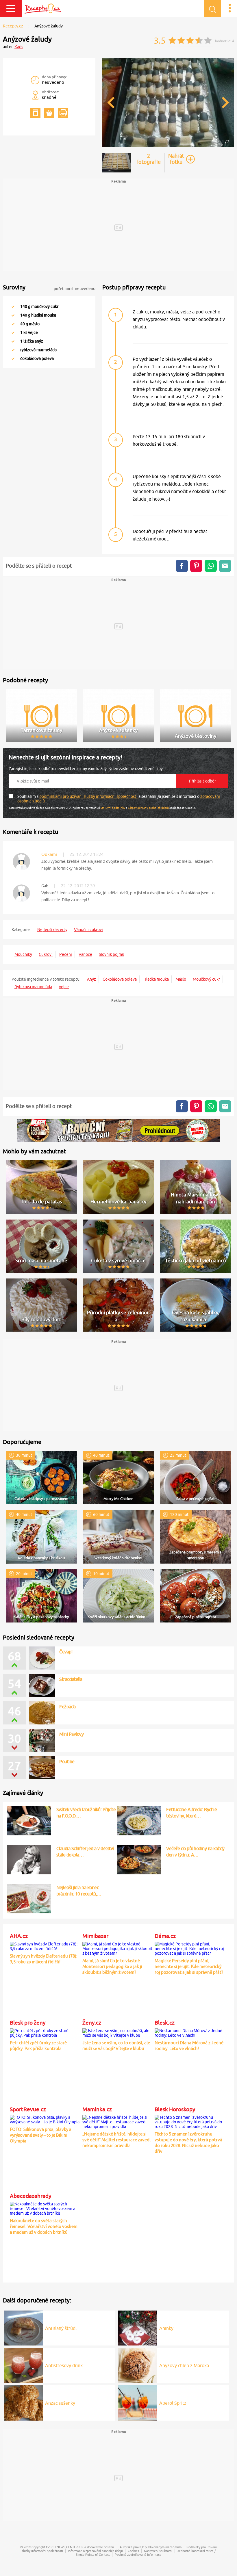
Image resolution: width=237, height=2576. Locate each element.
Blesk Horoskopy (175, 2109)
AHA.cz (19, 1936)
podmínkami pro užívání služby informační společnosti (89, 796)
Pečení (66, 954)
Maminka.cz (97, 2109)
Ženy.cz (92, 2023)
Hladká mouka (156, 979)
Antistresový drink (64, 2365)
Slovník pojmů (112, 954)
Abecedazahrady (30, 2196)
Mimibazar (95, 1936)
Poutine (67, 1761)
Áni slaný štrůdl (61, 2328)
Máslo (181, 979)
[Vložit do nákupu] (49, 113)
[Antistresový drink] (23, 2365)
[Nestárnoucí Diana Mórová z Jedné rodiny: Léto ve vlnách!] (190, 2032)
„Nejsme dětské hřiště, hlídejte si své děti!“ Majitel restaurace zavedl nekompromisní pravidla (116, 2140)
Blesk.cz (165, 2023)
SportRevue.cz (28, 2109)
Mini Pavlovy (71, 1734)
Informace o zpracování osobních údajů (95, 2551)
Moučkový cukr (206, 979)
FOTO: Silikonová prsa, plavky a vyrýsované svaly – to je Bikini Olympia (41, 2135)
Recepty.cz (13, 26)
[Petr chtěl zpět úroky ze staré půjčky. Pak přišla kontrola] (45, 2032)
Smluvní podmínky (113, 808)
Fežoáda (67, 1707)
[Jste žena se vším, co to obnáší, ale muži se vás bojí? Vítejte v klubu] (117, 2032)
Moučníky (23, 954)
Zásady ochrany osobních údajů (148, 808)
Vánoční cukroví (88, 930)
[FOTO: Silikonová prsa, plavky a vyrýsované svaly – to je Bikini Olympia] (45, 2119)
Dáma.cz (165, 1936)
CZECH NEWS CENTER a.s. (65, 2547)
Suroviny (14, 287)
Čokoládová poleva (120, 979)
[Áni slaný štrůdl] (23, 2327)
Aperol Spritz (173, 2403)
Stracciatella (71, 1679)
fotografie (149, 159)
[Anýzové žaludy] (168, 146)
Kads (19, 47)
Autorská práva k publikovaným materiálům (151, 2547)
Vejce (64, 987)
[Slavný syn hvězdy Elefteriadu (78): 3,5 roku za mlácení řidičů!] (45, 1945)
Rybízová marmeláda (33, 987)
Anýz (91, 979)
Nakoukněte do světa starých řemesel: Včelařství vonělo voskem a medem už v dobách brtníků (44, 2226)
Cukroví (46, 954)
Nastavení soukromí (158, 2551)
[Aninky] (138, 2327)
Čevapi (66, 1652)
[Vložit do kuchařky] (35, 113)
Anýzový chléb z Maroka (184, 2365)
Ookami (49, 854)
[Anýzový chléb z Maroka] (138, 2365)
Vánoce (85, 954)
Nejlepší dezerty (52, 930)
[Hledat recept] (212, 9)
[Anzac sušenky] (23, 2402)
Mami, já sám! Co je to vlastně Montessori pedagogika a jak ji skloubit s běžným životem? (112, 1966)
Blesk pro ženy (28, 2023)
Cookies (133, 2551)
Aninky (166, 2328)
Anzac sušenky (60, 2403)
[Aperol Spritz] (138, 2402)
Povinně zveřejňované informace (138, 2554)
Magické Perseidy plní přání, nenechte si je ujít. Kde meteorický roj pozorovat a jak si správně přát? (189, 1966)
